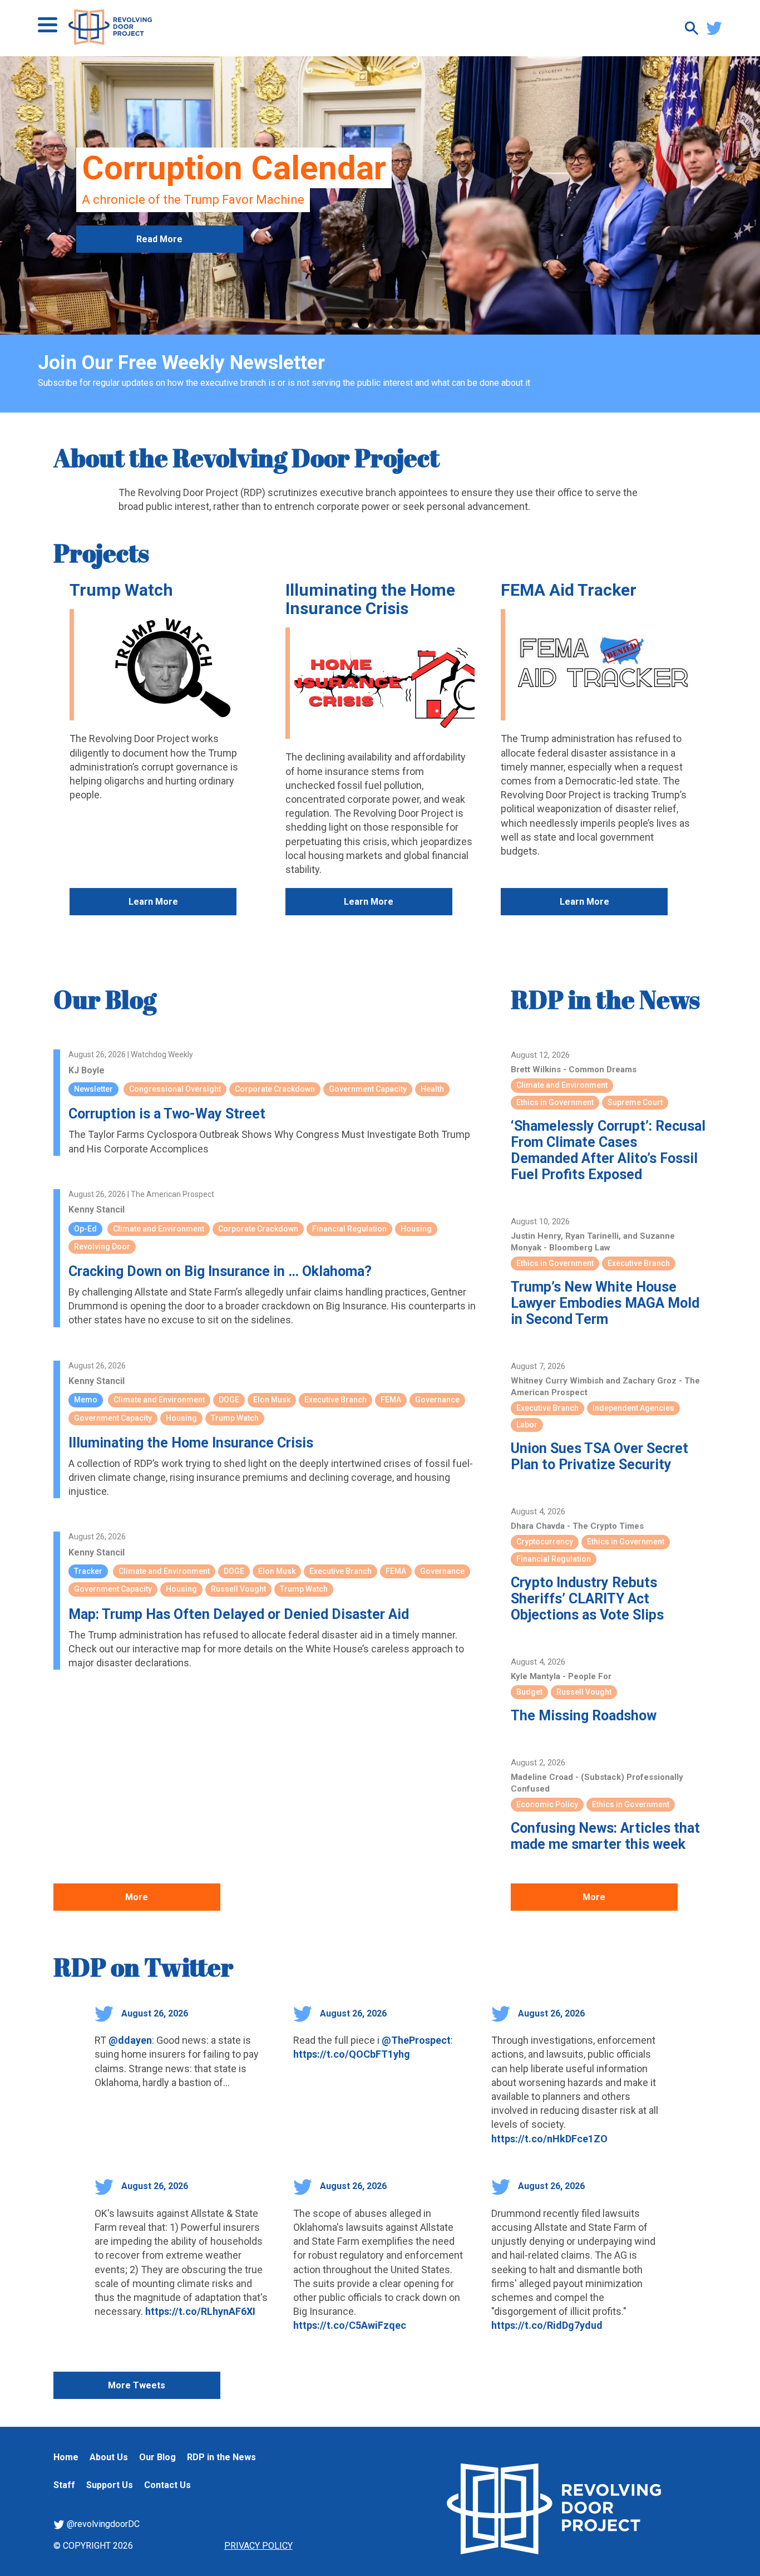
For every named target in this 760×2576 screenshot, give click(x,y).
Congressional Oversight (175, 1089)
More (137, 1897)
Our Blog (105, 999)
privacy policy (258, 2546)
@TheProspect (416, 2040)
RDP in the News (605, 999)
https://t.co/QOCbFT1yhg (352, 2054)
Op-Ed (85, 1229)
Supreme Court (635, 1102)
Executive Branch (335, 1400)
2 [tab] (347, 323)
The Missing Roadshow (584, 1716)
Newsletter (93, 1089)
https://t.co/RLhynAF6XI (200, 2311)
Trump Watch (121, 590)
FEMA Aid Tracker (569, 590)
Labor (527, 1425)
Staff (64, 2485)
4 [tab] (380, 323)
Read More (159, 297)
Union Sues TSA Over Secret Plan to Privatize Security (599, 1456)
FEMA (391, 1400)
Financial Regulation (349, 1229)
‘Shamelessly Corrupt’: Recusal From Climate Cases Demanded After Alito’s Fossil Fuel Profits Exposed (608, 1150)
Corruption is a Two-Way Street (167, 1114)
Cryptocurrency (545, 1542)
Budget (529, 1692)
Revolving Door (102, 1247)
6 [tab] (413, 323)
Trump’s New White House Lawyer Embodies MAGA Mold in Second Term (605, 1303)
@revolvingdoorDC (102, 2524)
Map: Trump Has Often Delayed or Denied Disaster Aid (239, 1614)
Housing (416, 1229)
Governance (437, 1400)
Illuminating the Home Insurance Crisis (370, 599)
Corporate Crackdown (275, 1089)
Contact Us (167, 2485)
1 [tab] (330, 323)
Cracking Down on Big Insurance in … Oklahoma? (220, 1271)
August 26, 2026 (154, 2013)
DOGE (229, 1400)
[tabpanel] (380, 195)
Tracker (88, 1571)
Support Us (110, 2485)
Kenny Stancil (97, 1210)
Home (66, 2457)
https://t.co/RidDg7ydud (547, 2325)
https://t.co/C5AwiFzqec (350, 2325)
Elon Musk (272, 1400)
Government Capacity (368, 1089)
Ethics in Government (555, 1102)
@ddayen (130, 2040)
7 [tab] (430, 323)
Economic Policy (547, 1804)
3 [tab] (363, 323)
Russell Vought (238, 1589)
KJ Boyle (87, 1070)
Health (432, 1089)
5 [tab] (397, 323)
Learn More (153, 902)
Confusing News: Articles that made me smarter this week (605, 1836)
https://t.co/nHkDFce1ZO (549, 2139)
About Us (109, 2457)
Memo (86, 1400)
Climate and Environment (159, 1229)
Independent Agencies (633, 1408)
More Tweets (137, 2385)
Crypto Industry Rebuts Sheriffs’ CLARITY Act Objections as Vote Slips (587, 1599)
